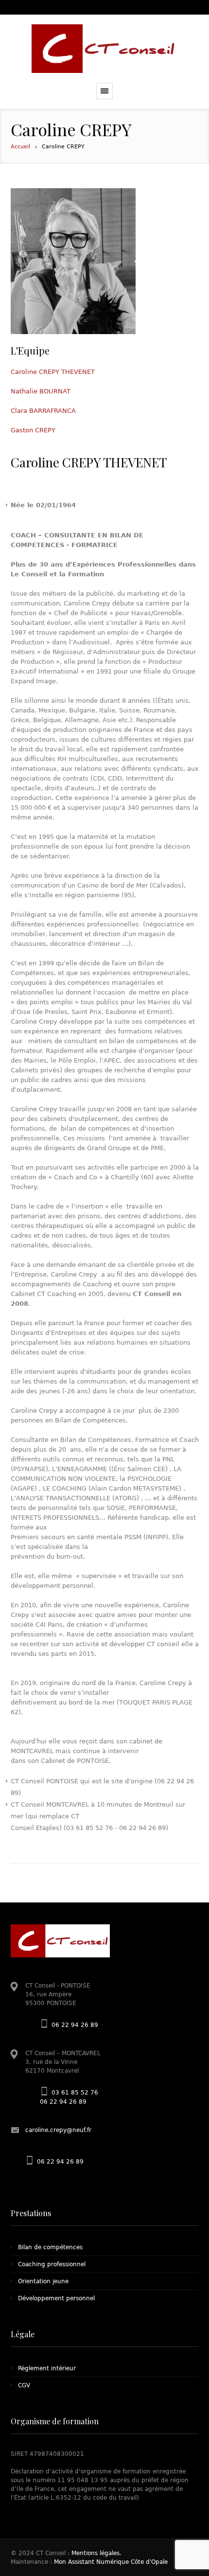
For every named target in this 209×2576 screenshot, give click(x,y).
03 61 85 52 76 (75, 2093)
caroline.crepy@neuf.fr (58, 2130)
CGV (24, 2385)
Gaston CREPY (33, 430)
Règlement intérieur (47, 2368)
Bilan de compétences (50, 2247)
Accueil (20, 147)
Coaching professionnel (52, 2264)
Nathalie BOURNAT (41, 391)
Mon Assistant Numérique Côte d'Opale (111, 2562)
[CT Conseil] (104, 49)
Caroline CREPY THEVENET (53, 372)
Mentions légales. (96, 2553)
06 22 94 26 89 (75, 2025)
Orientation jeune (43, 2281)
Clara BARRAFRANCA (43, 411)
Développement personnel (56, 2298)
